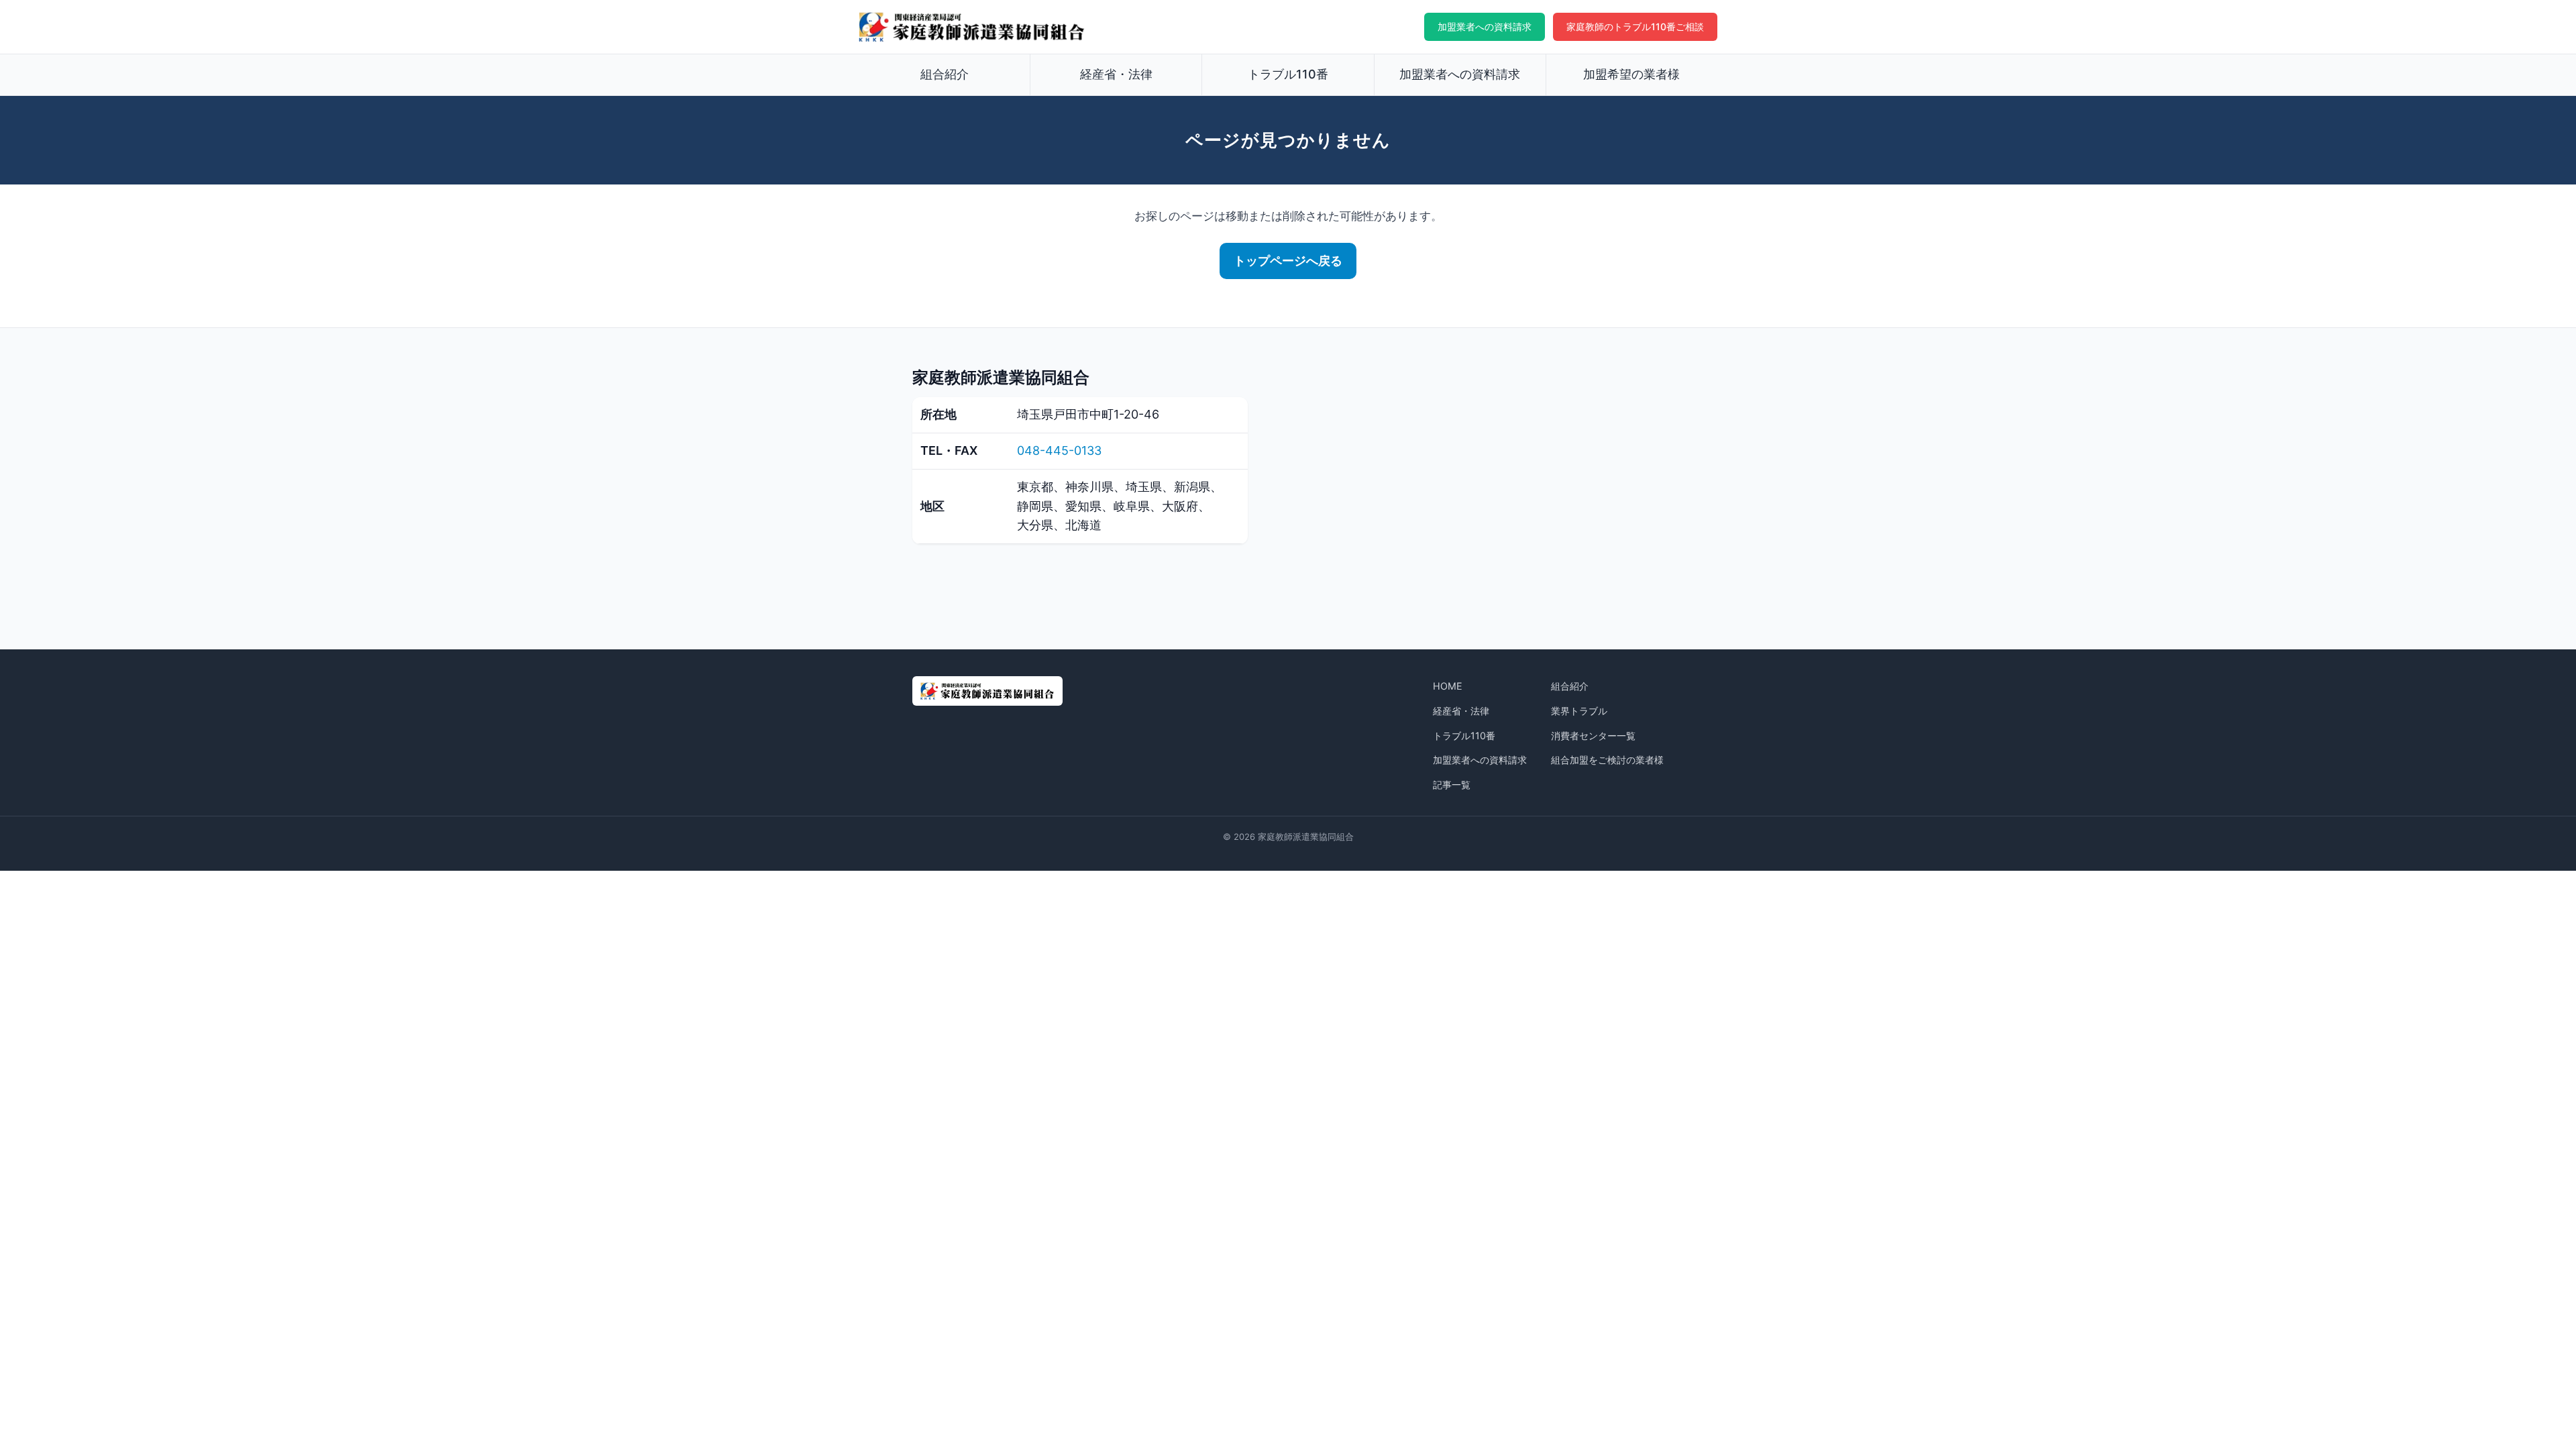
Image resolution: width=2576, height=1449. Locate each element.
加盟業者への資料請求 (1485, 26)
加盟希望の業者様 (1631, 74)
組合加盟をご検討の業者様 (1607, 760)
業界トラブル (1579, 711)
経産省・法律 (1116, 74)
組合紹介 (945, 74)
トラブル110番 (1288, 74)
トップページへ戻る (1288, 261)
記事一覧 (1452, 785)
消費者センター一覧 (1593, 736)
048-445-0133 (1059, 450)
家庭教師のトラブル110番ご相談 (1635, 26)
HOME (1448, 686)
